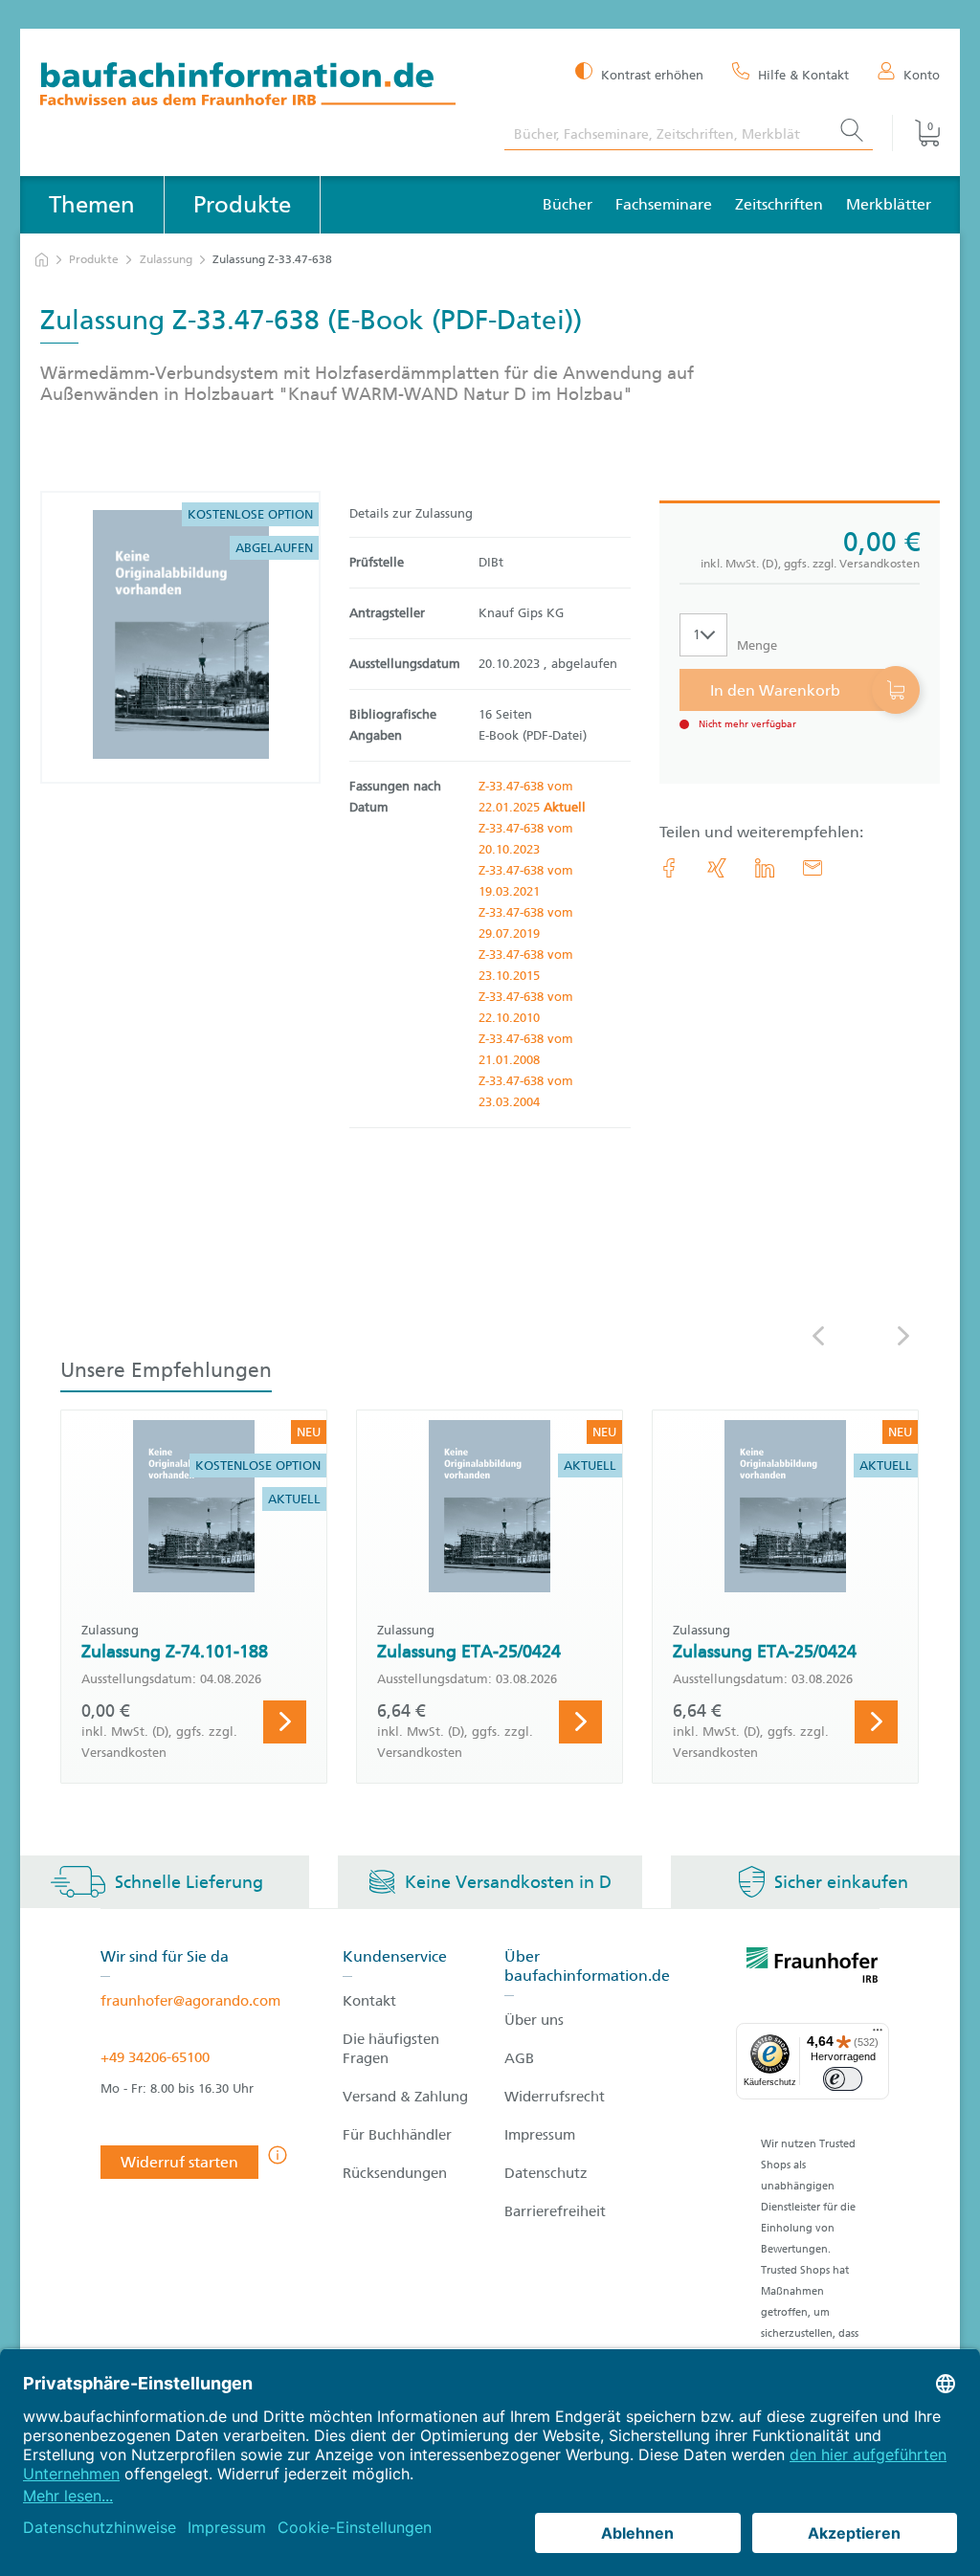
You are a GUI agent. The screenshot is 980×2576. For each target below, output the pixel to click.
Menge (757, 645)
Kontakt (369, 2001)
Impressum (540, 2135)
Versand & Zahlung (405, 2097)
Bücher (568, 204)
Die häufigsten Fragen (391, 2049)
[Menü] (878, 2034)
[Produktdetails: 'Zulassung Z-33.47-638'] (181, 637)
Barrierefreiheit (555, 2211)
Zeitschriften (779, 204)
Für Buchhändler (397, 2135)
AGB (519, 2058)
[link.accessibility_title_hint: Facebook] (669, 868)
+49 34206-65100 (155, 2057)
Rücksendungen (395, 2173)
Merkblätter (889, 204)
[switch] (843, 2079)
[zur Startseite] (42, 260)
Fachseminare (664, 204)
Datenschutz (546, 2173)
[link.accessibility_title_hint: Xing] (717, 868)
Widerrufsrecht (555, 2097)
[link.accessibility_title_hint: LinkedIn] (765, 868)
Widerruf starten (179, 2162)
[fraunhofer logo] (813, 1968)
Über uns (534, 2020)
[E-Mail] (813, 868)
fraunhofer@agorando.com (190, 2001)
